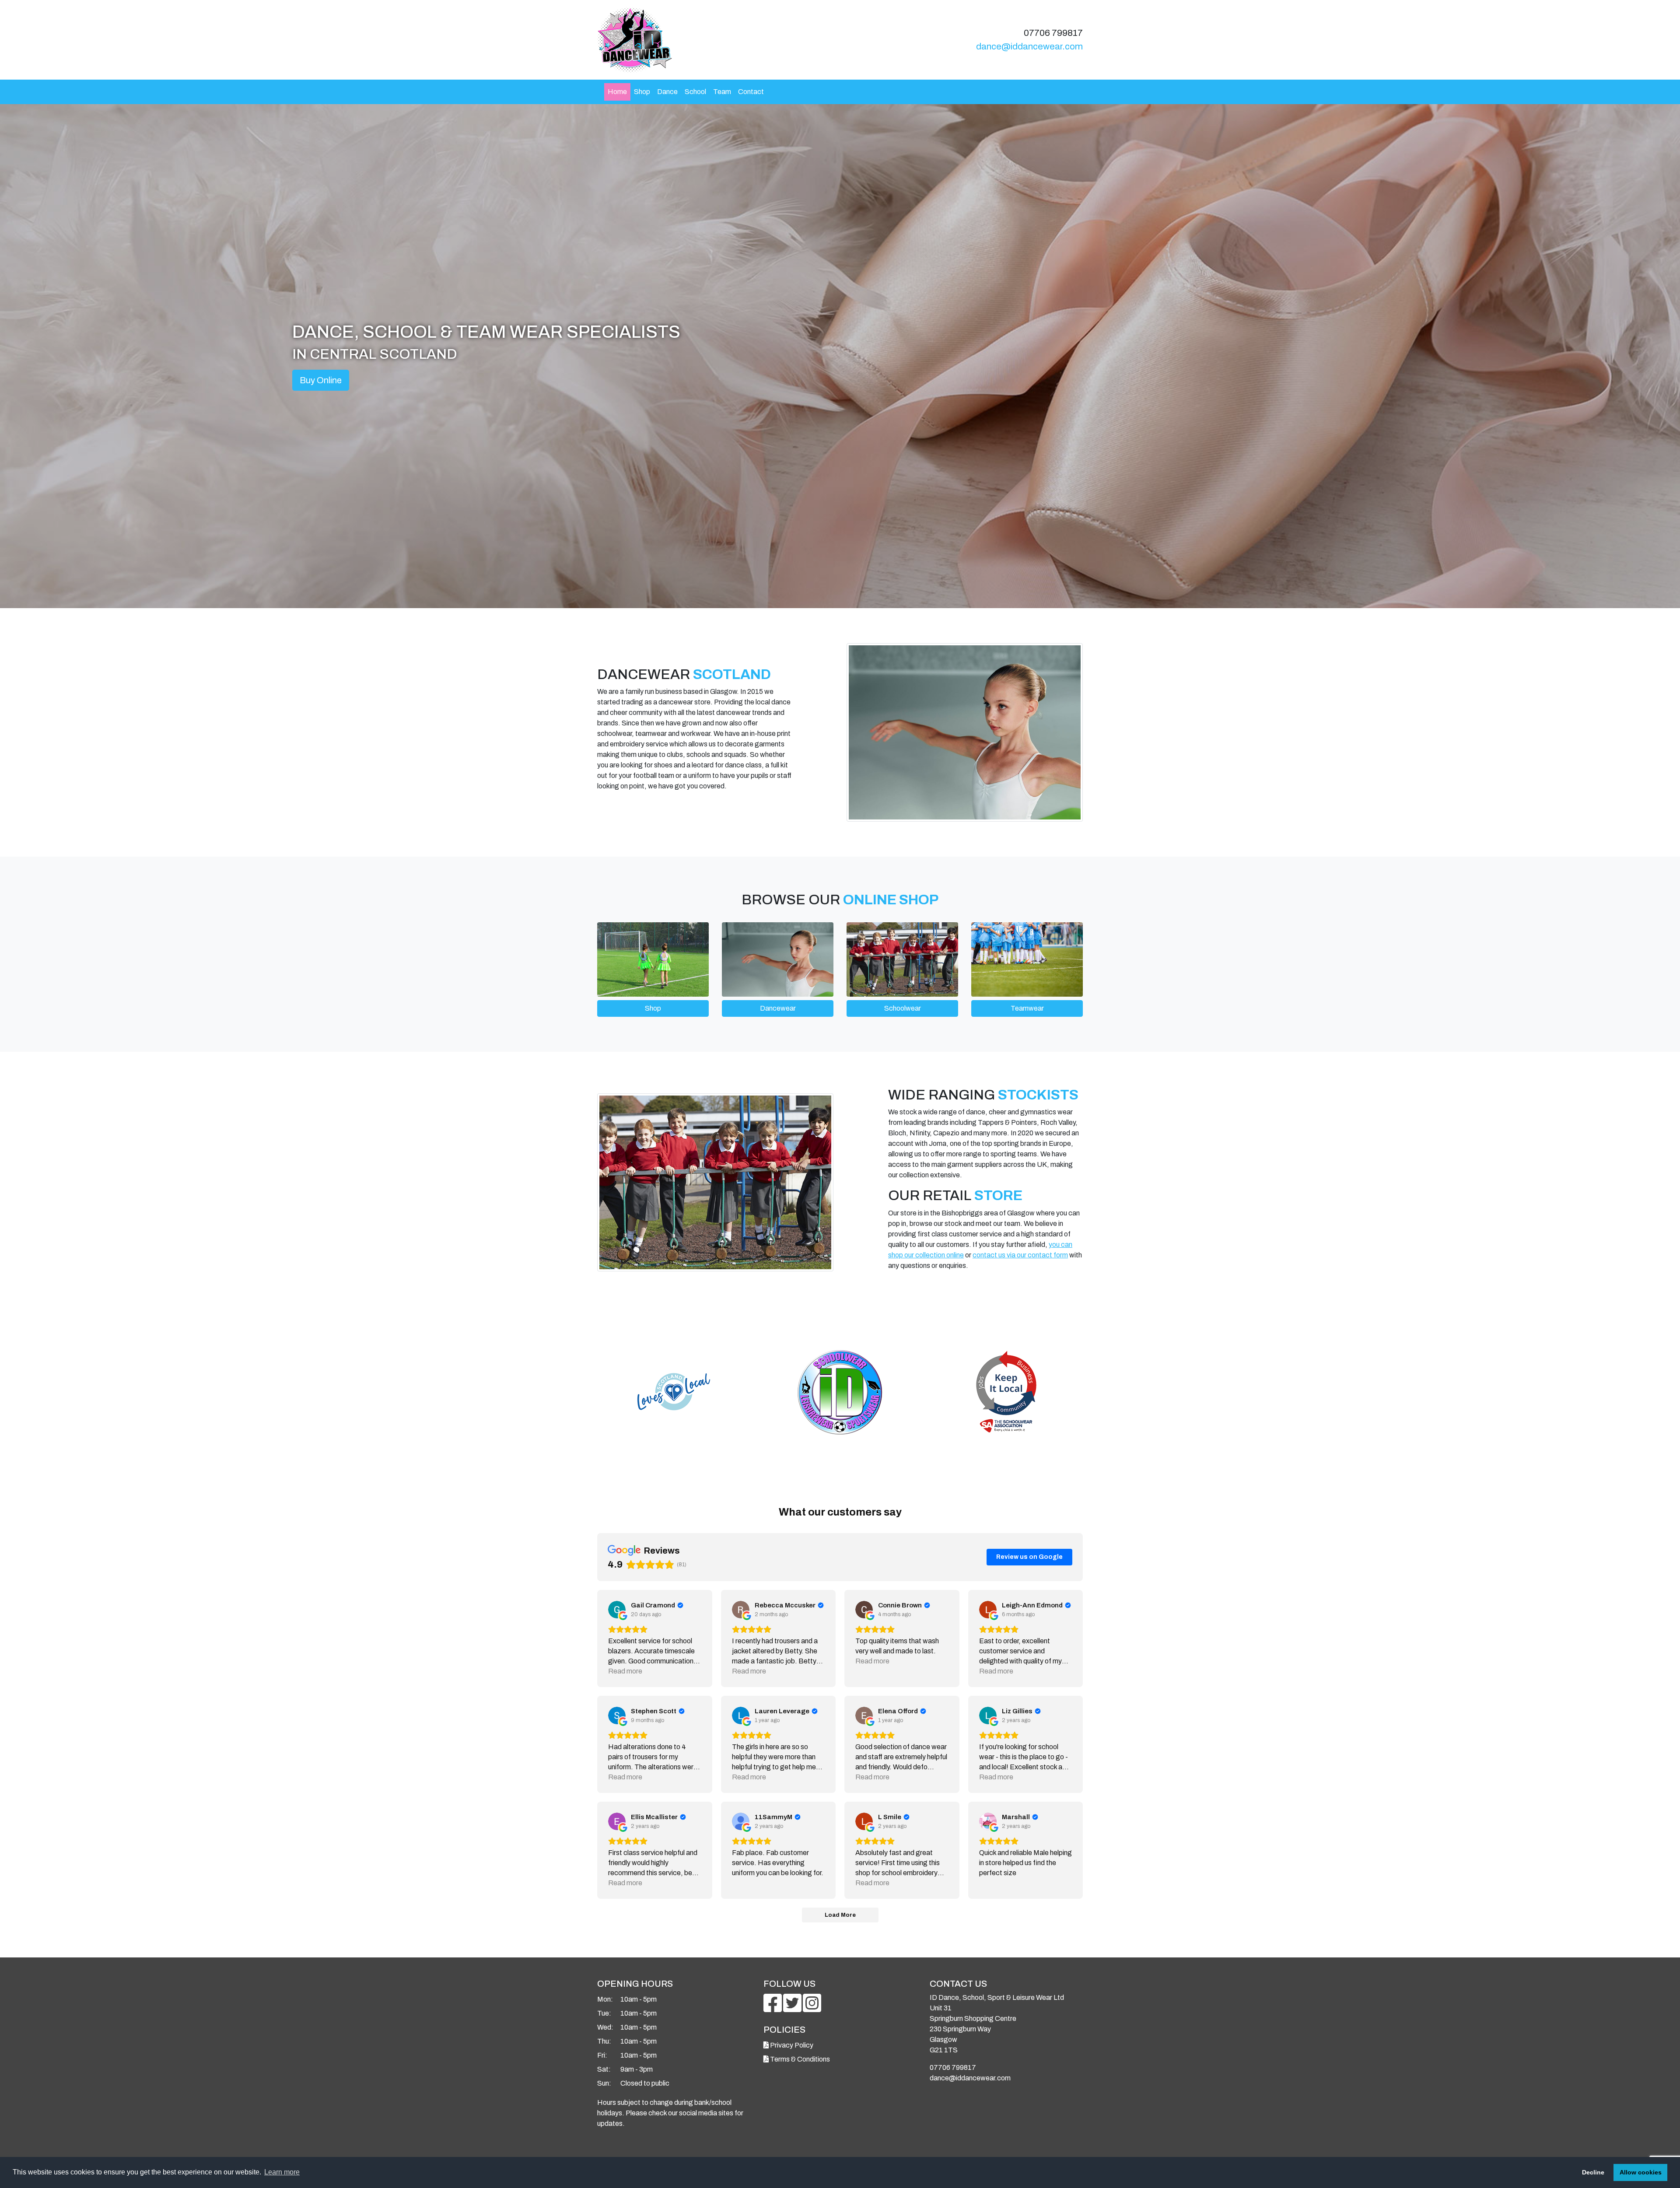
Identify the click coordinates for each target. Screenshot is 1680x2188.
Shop (642, 92)
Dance (667, 92)
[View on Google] (617, 1610)
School (695, 92)
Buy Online (321, 380)
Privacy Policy (791, 2045)
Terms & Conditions (799, 2059)
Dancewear (778, 1008)
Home (617, 92)
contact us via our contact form (1020, 1255)
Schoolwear (903, 1008)
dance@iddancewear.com (1029, 46)
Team (722, 92)
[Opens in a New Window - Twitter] (793, 2008)
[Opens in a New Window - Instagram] (812, 2008)
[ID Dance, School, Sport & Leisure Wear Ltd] (715, 40)
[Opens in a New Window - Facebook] (773, 2008)
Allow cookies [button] (1641, 2172)
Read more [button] (625, 1671)
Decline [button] (1593, 2172)
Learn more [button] (282, 2172)
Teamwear (1027, 1008)
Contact (751, 92)
